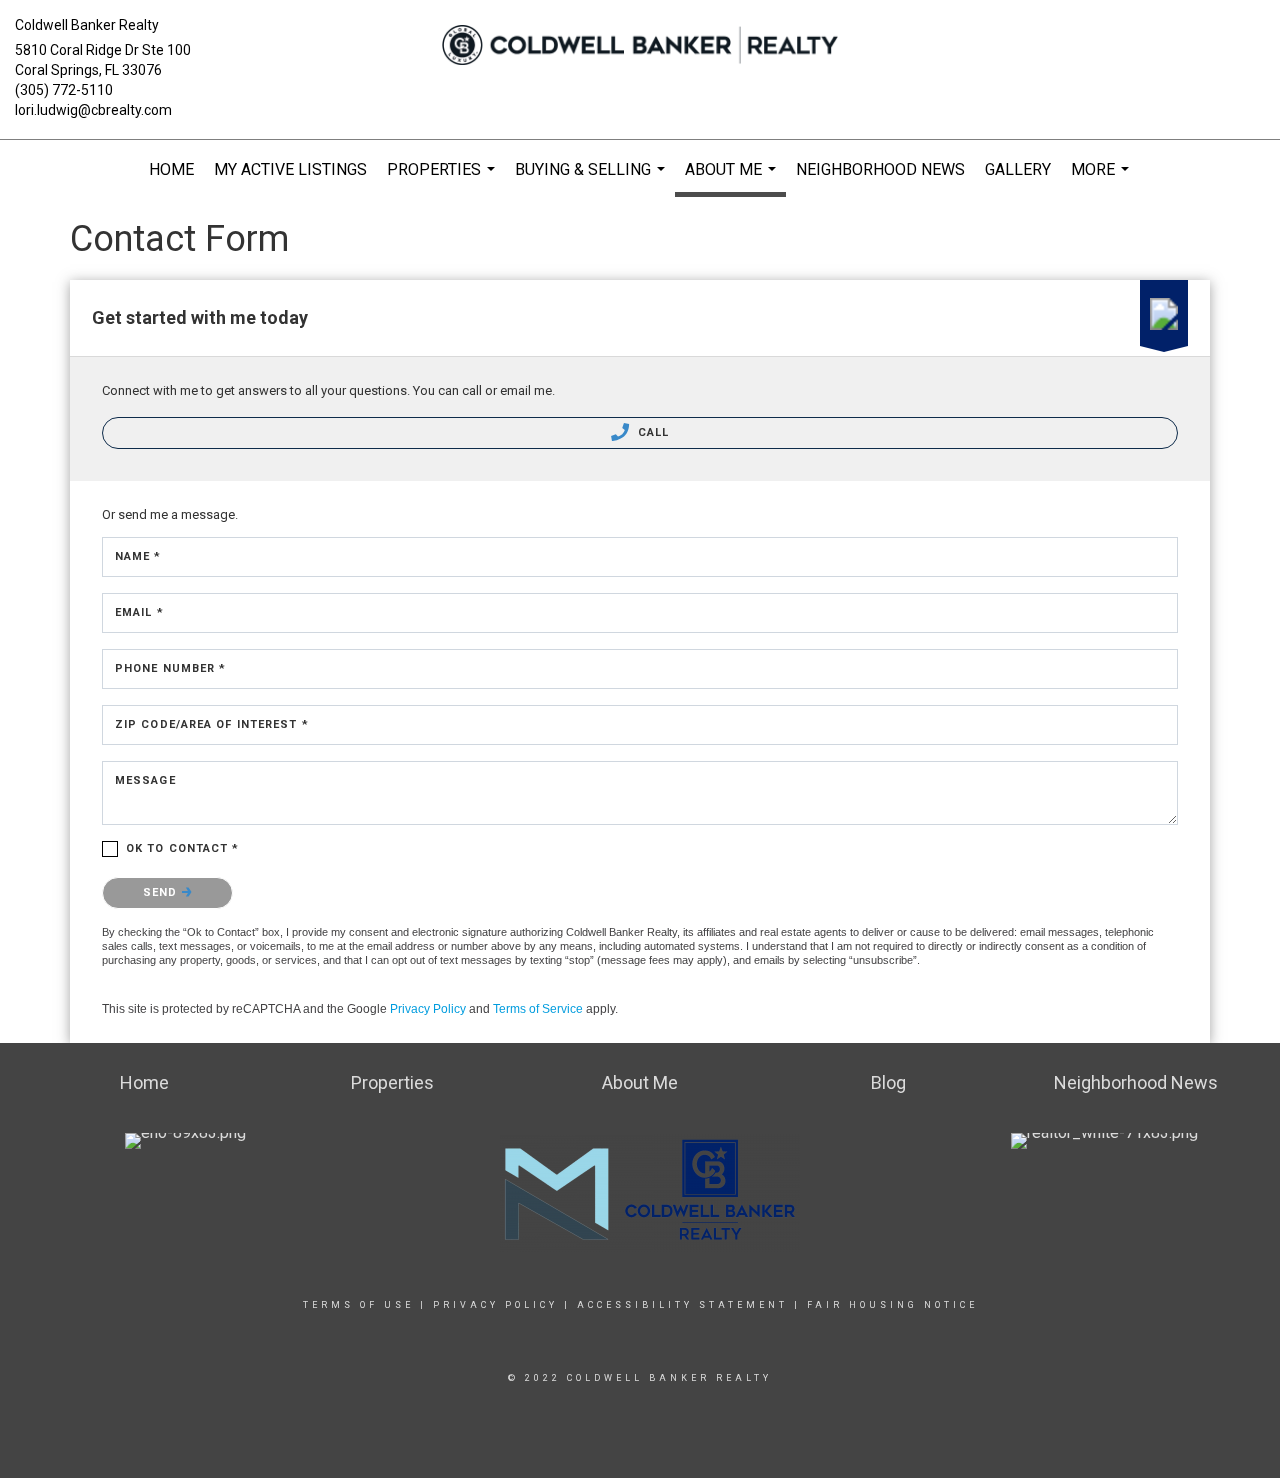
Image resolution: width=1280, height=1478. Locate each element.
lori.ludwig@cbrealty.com (93, 110)
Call (652, 432)
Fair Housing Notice (892, 1305)
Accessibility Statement (682, 1305)
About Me (733, 178)
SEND (162, 892)
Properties (443, 180)
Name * (138, 556)
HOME (171, 169)
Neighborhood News (880, 169)
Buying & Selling (592, 180)
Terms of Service (538, 1009)
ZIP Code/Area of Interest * (212, 724)
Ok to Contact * (183, 848)
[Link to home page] (640, 45)
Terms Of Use (358, 1305)
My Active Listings (290, 169)
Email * (139, 612)
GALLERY (1018, 169)
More (1102, 180)
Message (145, 780)
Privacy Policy (428, 1009)
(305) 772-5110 (64, 90)
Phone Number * (170, 668)
